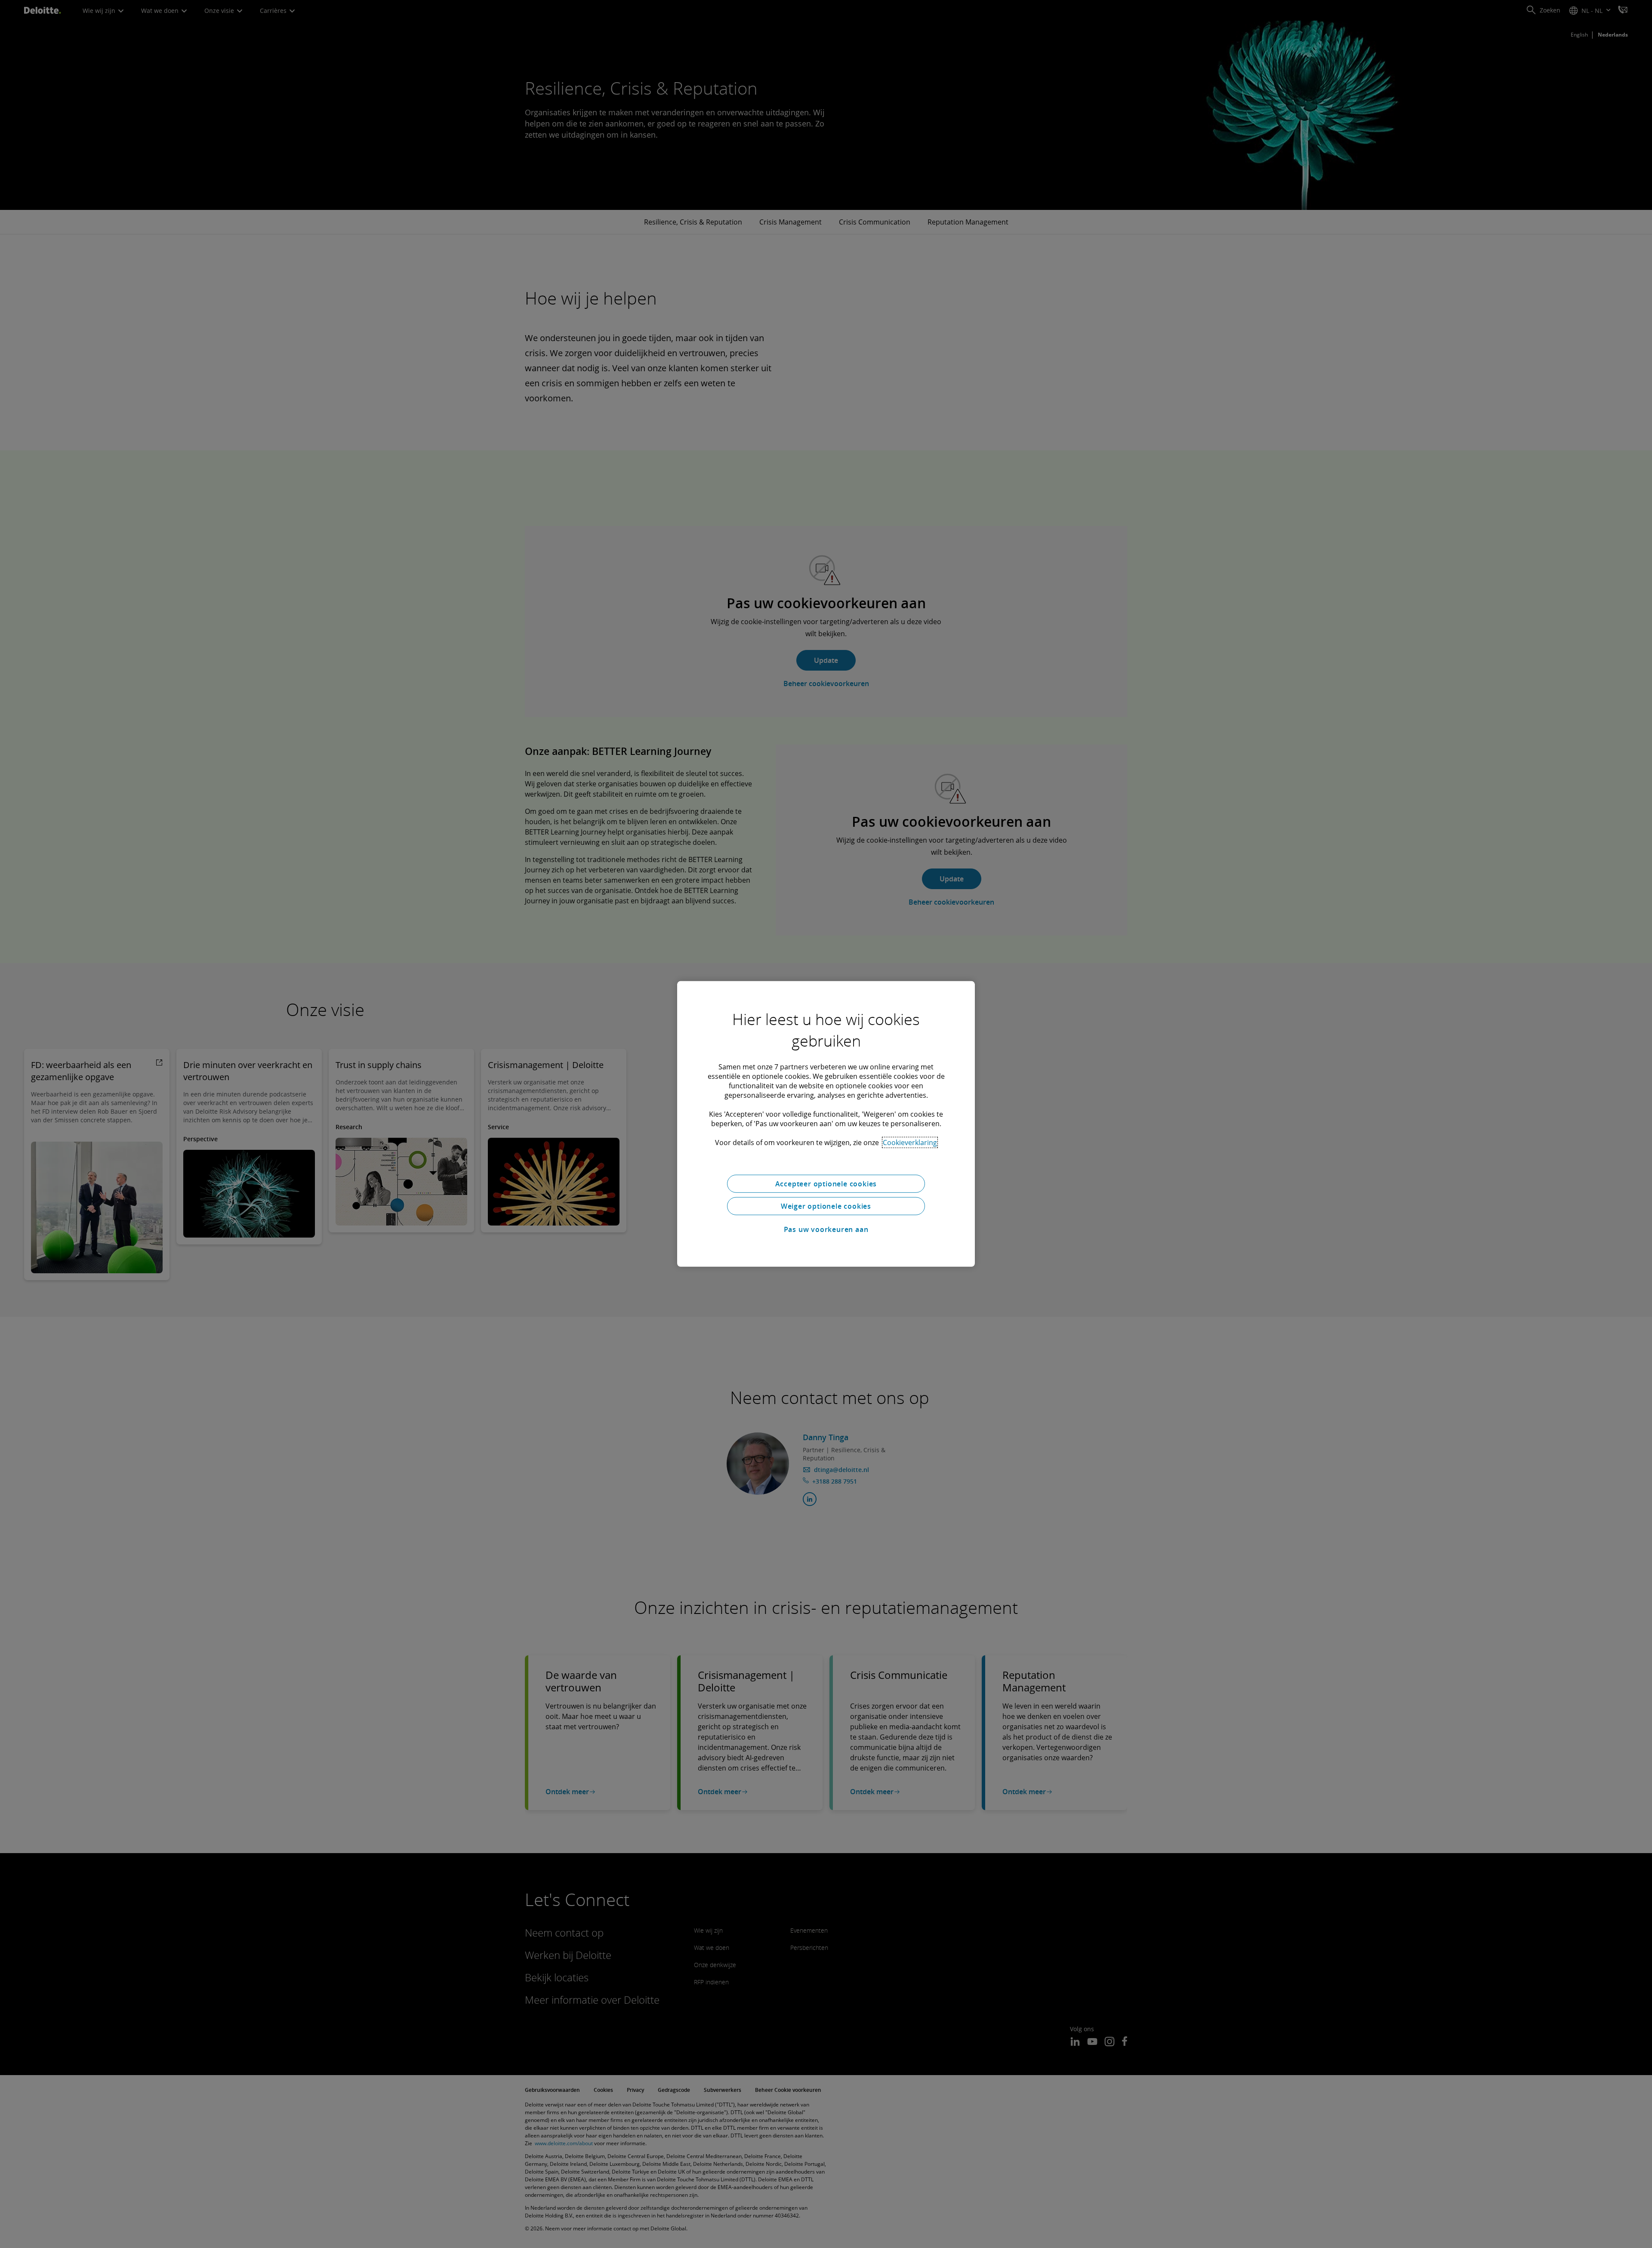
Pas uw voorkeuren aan (826, 1229)
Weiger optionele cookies (826, 1206)
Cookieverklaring (910, 1142)
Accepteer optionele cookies (826, 1184)
